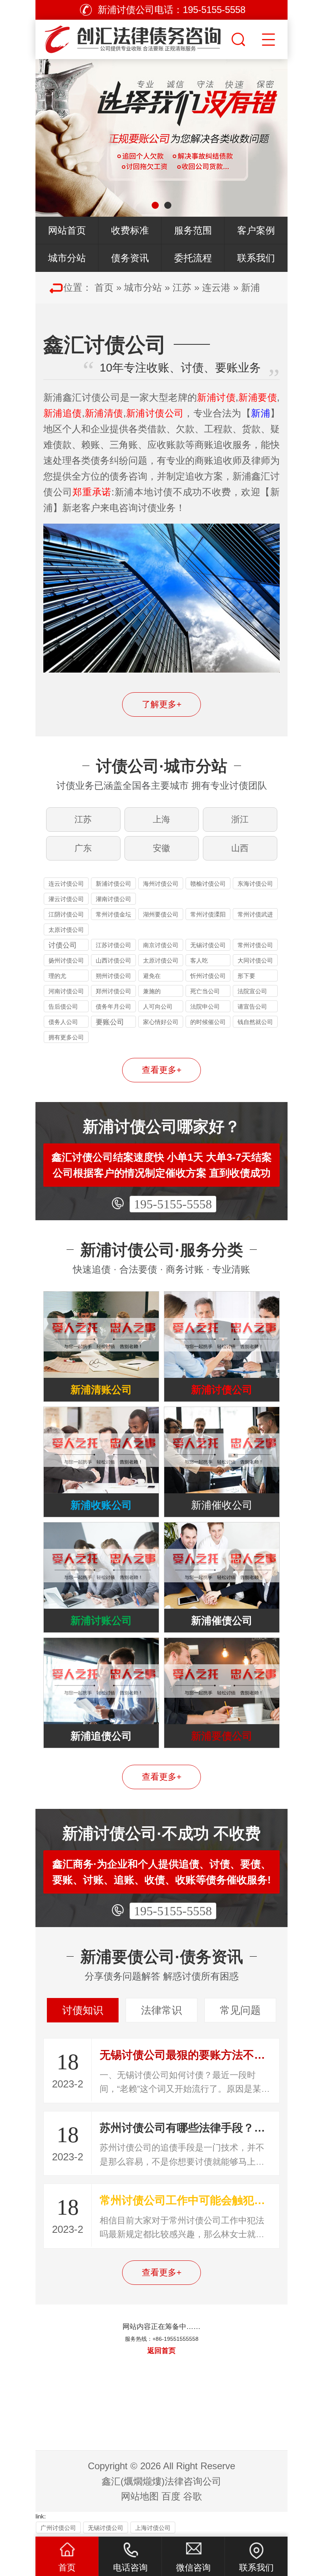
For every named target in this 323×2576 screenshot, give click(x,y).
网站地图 (140, 2496)
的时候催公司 (208, 1022)
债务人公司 (63, 1022)
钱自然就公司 (255, 1022)
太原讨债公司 (66, 930)
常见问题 (240, 2010)
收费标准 (130, 230)
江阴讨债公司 (66, 914)
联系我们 (256, 258)
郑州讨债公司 (113, 991)
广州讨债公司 (58, 2528)
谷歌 (193, 2496)
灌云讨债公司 (66, 899)
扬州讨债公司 (66, 960)
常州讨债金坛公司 (113, 915)
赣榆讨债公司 (208, 884)
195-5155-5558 (173, 1204)
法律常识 (161, 2010)
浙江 (240, 819)
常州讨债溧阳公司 (208, 915)
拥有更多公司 (66, 1037)
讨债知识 (83, 2010)
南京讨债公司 (161, 945)
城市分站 (67, 258)
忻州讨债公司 (208, 976)
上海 (161, 819)
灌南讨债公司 (113, 899)
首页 (104, 287)
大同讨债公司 (255, 960)
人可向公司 (158, 1006)
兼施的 (152, 991)
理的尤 (57, 976)
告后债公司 (63, 1006)
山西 (240, 848)
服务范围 (193, 230)
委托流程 (193, 258)
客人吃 (199, 960)
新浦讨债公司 (113, 884)
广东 (83, 848)
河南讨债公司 (66, 991)
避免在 (152, 976)
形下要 (246, 976)
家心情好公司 (161, 1022)
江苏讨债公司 (113, 945)
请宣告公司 (252, 1006)
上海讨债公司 (153, 2528)
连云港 (216, 287)
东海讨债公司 (255, 884)
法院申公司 (205, 1006)
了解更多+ (162, 704)
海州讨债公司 (161, 884)
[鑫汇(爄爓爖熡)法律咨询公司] (132, 37)
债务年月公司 (113, 1006)
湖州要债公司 (161, 914)
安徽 (161, 848)
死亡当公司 (205, 991)
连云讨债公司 (66, 884)
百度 (171, 2496)
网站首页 (67, 230)
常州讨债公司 (255, 945)
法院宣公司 (252, 991)
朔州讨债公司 (113, 976)
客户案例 (256, 230)
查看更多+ (162, 1070)
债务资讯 (130, 258)
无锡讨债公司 (208, 945)
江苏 (182, 287)
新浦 (251, 287)
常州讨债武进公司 (255, 915)
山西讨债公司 (113, 960)
